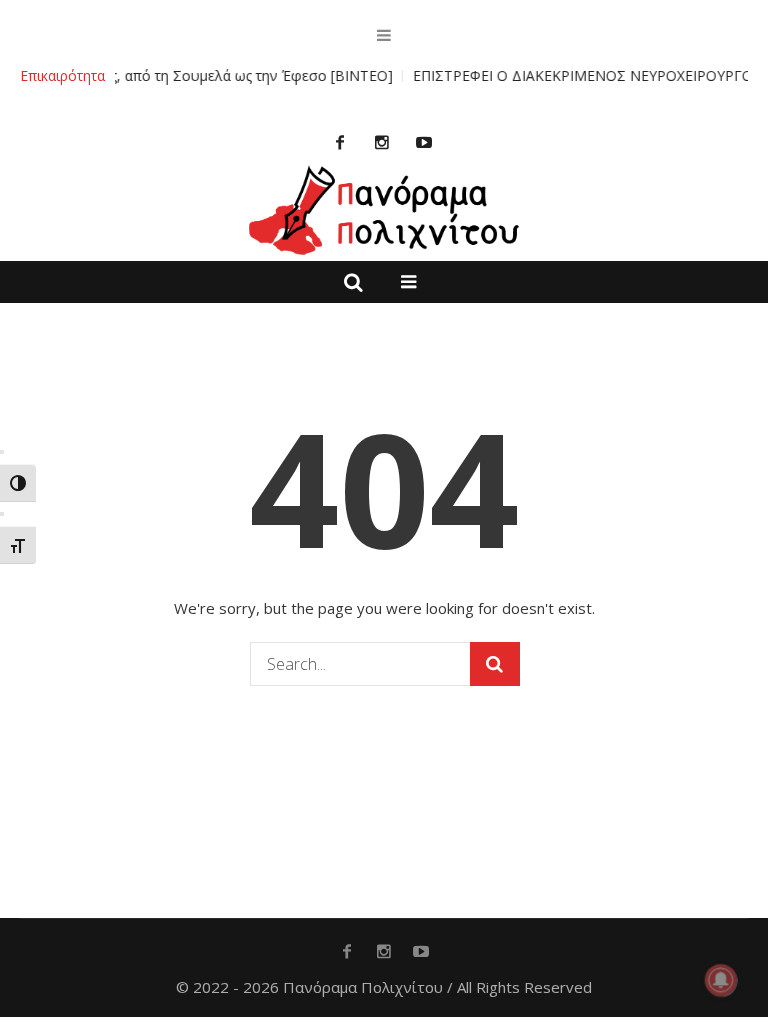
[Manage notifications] (721, 980)
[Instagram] (382, 142)
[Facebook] (340, 142)
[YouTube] (424, 142)
